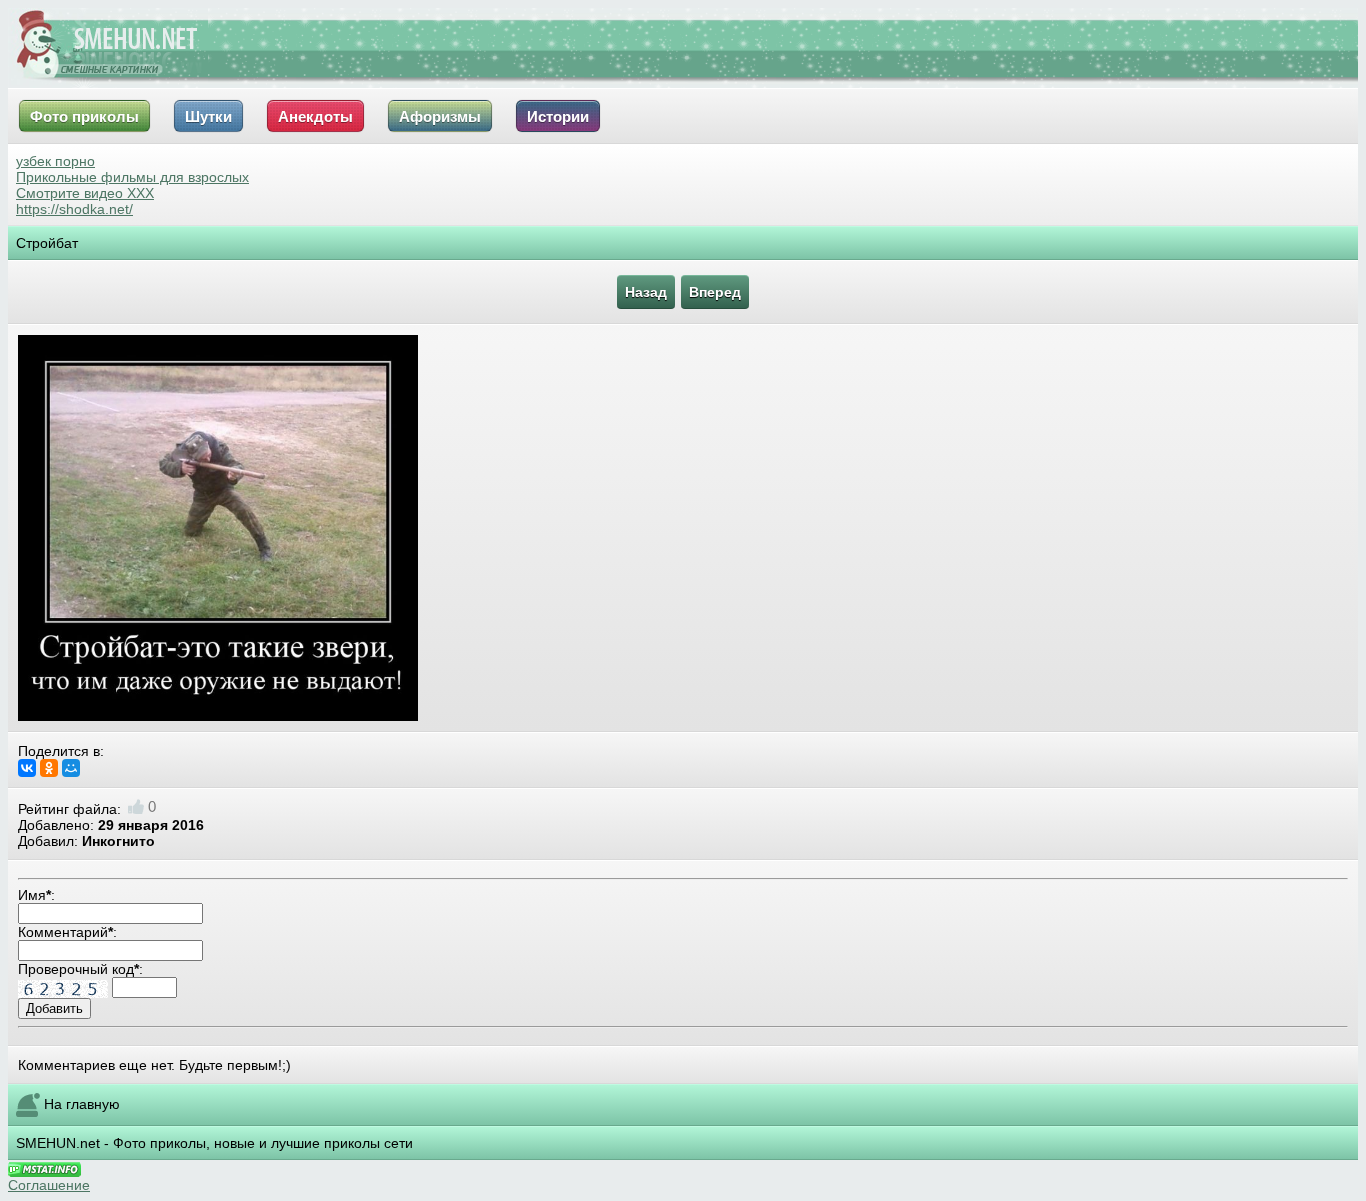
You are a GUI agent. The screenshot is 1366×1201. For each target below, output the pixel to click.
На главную (82, 1104)
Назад (646, 292)
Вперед (715, 292)
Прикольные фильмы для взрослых (132, 177)
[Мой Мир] (71, 768)
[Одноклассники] (49, 768)
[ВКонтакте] (27, 768)
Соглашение (49, 1185)
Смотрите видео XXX (85, 193)
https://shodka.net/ (74, 209)
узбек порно (55, 161)
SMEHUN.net (58, 1143)
